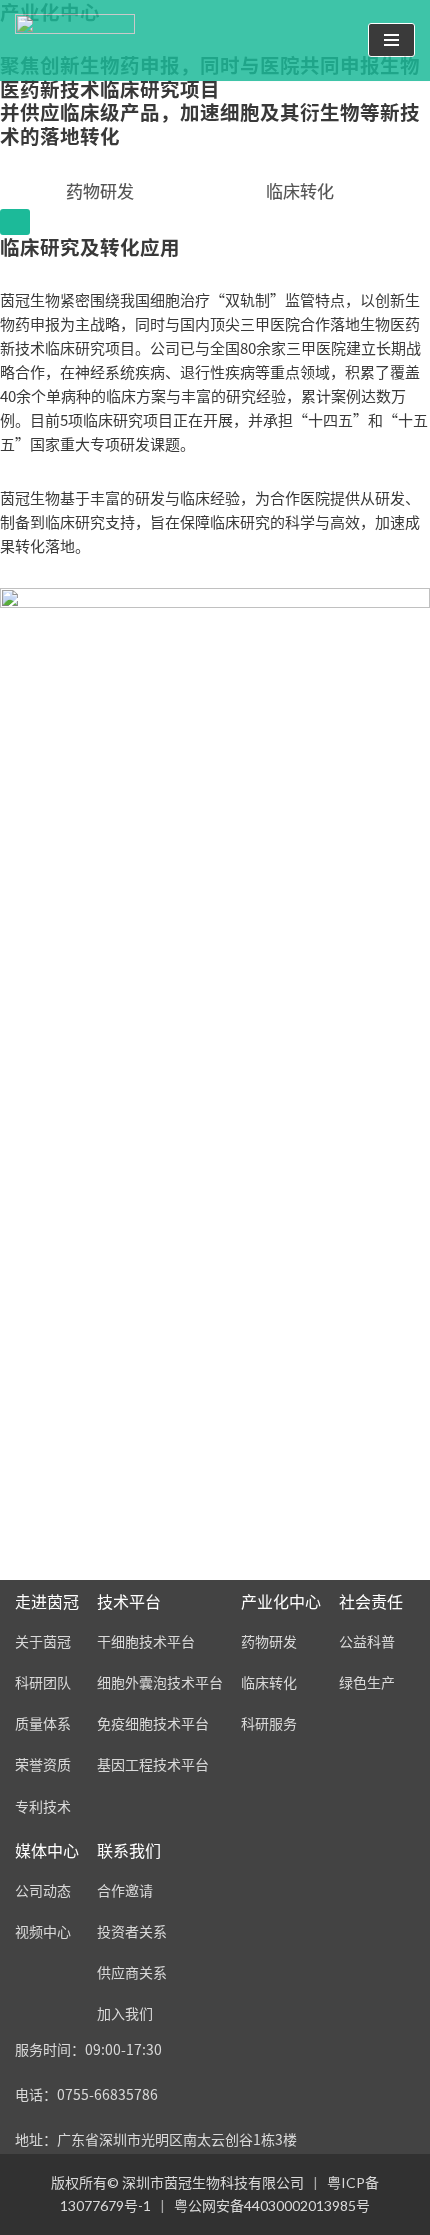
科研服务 (269, 1723)
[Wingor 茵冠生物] (75, 40)
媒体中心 (47, 1850)
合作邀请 (125, 1890)
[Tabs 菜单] (15, 222)
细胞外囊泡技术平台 (160, 1682)
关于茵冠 (43, 1641)
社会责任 (371, 1601)
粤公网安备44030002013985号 (272, 2205)
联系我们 (129, 1850)
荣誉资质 (43, 1764)
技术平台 (129, 1601)
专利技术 (43, 1806)
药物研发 (269, 1641)
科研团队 (43, 1682)
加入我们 (125, 2013)
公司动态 (43, 1890)
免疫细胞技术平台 (153, 1723)
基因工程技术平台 (153, 1764)
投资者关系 (132, 1931)
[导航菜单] (391, 40)
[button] (300, 190)
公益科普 (367, 1641)
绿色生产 (367, 1682)
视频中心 (43, 1931)
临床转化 (269, 1682)
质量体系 (43, 1723)
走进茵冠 (47, 1601)
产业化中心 (281, 1601)
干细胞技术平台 (146, 1641)
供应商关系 (132, 1972)
